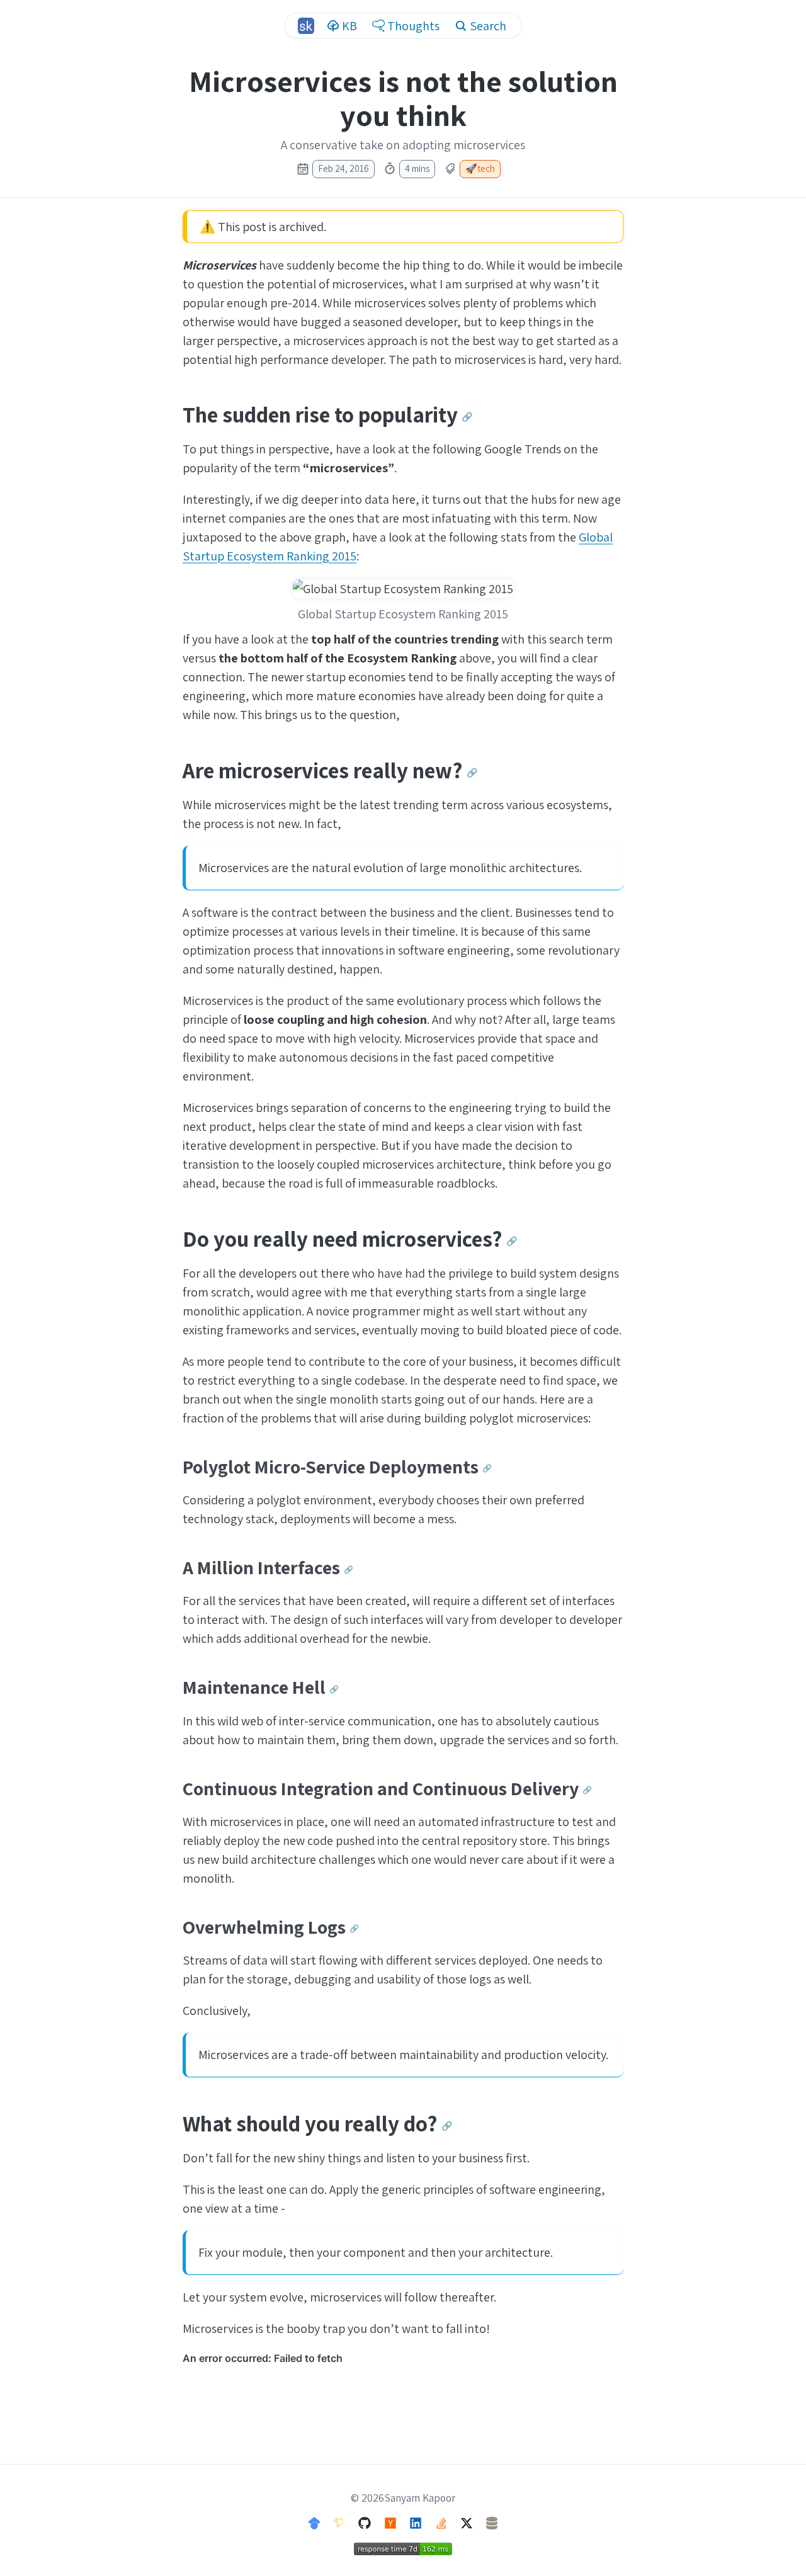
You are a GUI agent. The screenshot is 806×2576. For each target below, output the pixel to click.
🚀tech (480, 168)
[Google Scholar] (314, 2522)
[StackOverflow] (441, 2522)
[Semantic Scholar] (339, 2522)
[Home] (306, 26)
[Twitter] (467, 2522)
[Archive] (492, 2522)
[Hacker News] (390, 2522)
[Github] (365, 2522)
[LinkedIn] (416, 2522)
